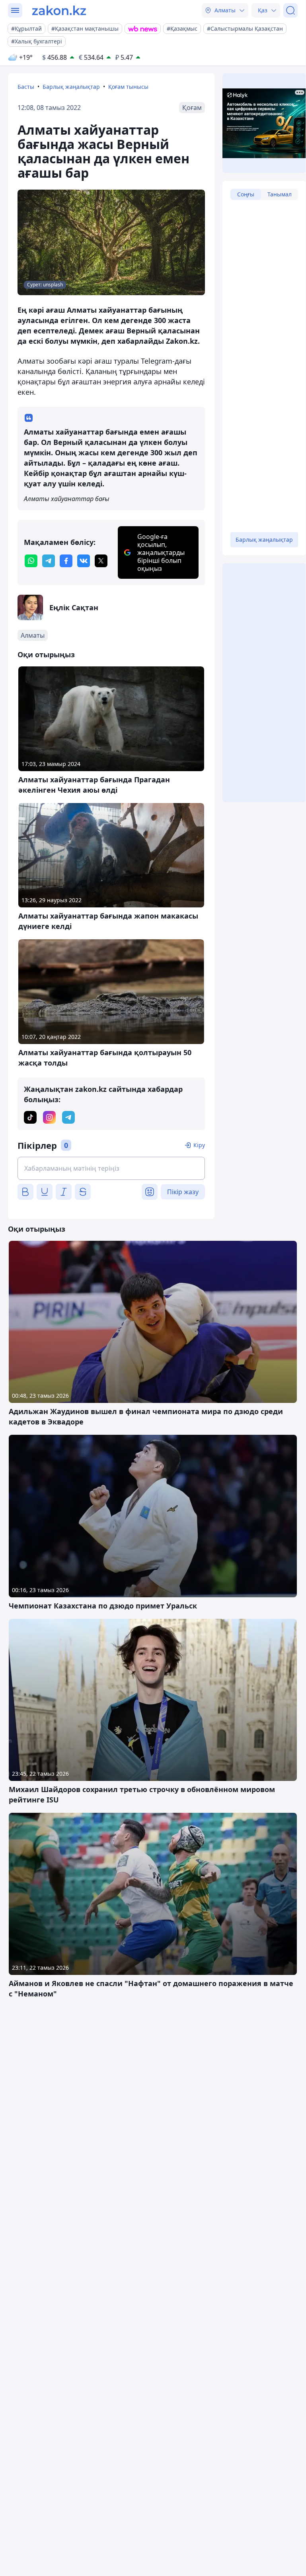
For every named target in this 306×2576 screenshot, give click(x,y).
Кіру (199, 1145)
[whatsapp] (31, 561)
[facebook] (66, 561)
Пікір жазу (183, 1192)
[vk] (84, 561)
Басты (26, 87)
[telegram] (49, 561)
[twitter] (101, 561)
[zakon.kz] (59, 10)
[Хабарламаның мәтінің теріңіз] (111, 1168)
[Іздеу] (290, 10)
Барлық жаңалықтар (71, 87)
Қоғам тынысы (128, 87)
